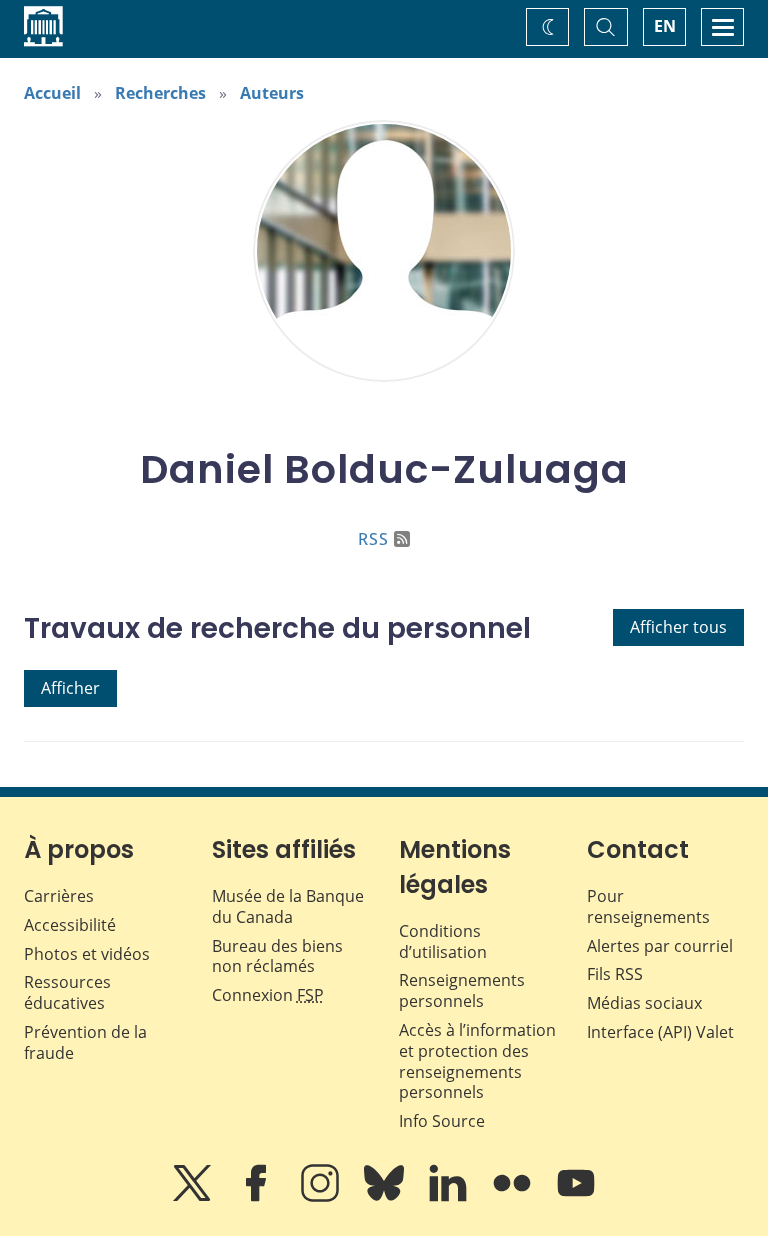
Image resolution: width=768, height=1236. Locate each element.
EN (665, 26)
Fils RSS (615, 974)
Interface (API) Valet (660, 1032)
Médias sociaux (644, 1003)
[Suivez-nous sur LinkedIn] (450, 1197)
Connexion (268, 995)
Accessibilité (70, 925)
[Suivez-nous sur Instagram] (322, 1197)
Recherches (160, 93)
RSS (373, 539)
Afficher (70, 688)
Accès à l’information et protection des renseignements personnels (477, 1061)
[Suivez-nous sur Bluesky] (386, 1197)
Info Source (442, 1121)
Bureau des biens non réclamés (277, 956)
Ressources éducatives (67, 992)
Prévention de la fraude (85, 1042)
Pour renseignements (648, 906)
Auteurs (272, 93)
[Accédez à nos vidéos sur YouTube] (576, 1197)
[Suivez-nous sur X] (194, 1197)
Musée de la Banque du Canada (288, 906)
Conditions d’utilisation (443, 941)
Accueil (52, 93)
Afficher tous (678, 627)
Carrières (59, 896)
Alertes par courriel (660, 946)
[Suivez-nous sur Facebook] (258, 1197)
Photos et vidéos (87, 954)
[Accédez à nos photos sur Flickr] (514, 1197)
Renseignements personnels (462, 990)
